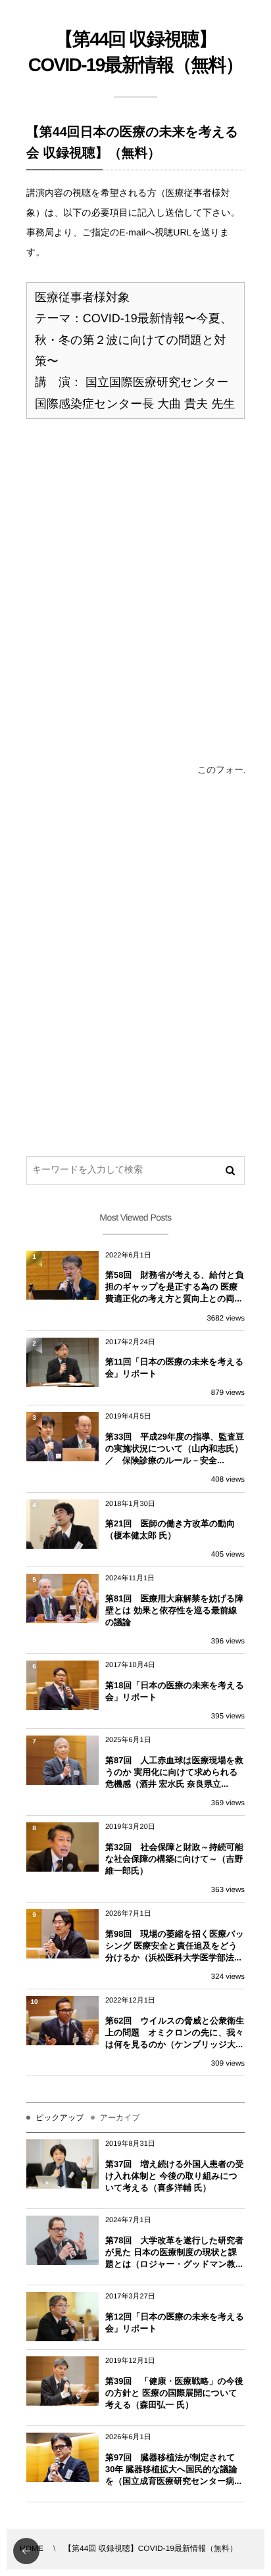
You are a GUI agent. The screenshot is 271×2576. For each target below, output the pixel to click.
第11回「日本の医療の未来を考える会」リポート (174, 1368)
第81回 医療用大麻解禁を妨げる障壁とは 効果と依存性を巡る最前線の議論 (174, 1610)
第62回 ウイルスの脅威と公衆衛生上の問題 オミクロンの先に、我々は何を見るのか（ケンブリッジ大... (175, 2032)
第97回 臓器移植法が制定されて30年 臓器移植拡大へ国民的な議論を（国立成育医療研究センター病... (173, 2469)
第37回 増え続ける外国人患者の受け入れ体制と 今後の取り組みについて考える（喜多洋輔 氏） (175, 2176)
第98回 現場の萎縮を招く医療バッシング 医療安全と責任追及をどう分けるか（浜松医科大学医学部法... (175, 1946)
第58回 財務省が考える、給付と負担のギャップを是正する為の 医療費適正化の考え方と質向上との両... (175, 1287)
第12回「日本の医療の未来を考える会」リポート (175, 2322)
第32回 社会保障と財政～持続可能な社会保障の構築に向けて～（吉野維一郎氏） (174, 1859)
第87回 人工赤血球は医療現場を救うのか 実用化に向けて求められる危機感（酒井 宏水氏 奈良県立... (174, 1772)
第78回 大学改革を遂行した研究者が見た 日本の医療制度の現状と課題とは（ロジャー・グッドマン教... (174, 2252)
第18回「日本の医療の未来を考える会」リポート (175, 1691)
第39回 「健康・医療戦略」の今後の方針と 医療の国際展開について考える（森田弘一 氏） (174, 2393)
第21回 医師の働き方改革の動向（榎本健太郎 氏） (170, 1529)
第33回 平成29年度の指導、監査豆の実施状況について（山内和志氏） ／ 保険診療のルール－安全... (175, 1448)
